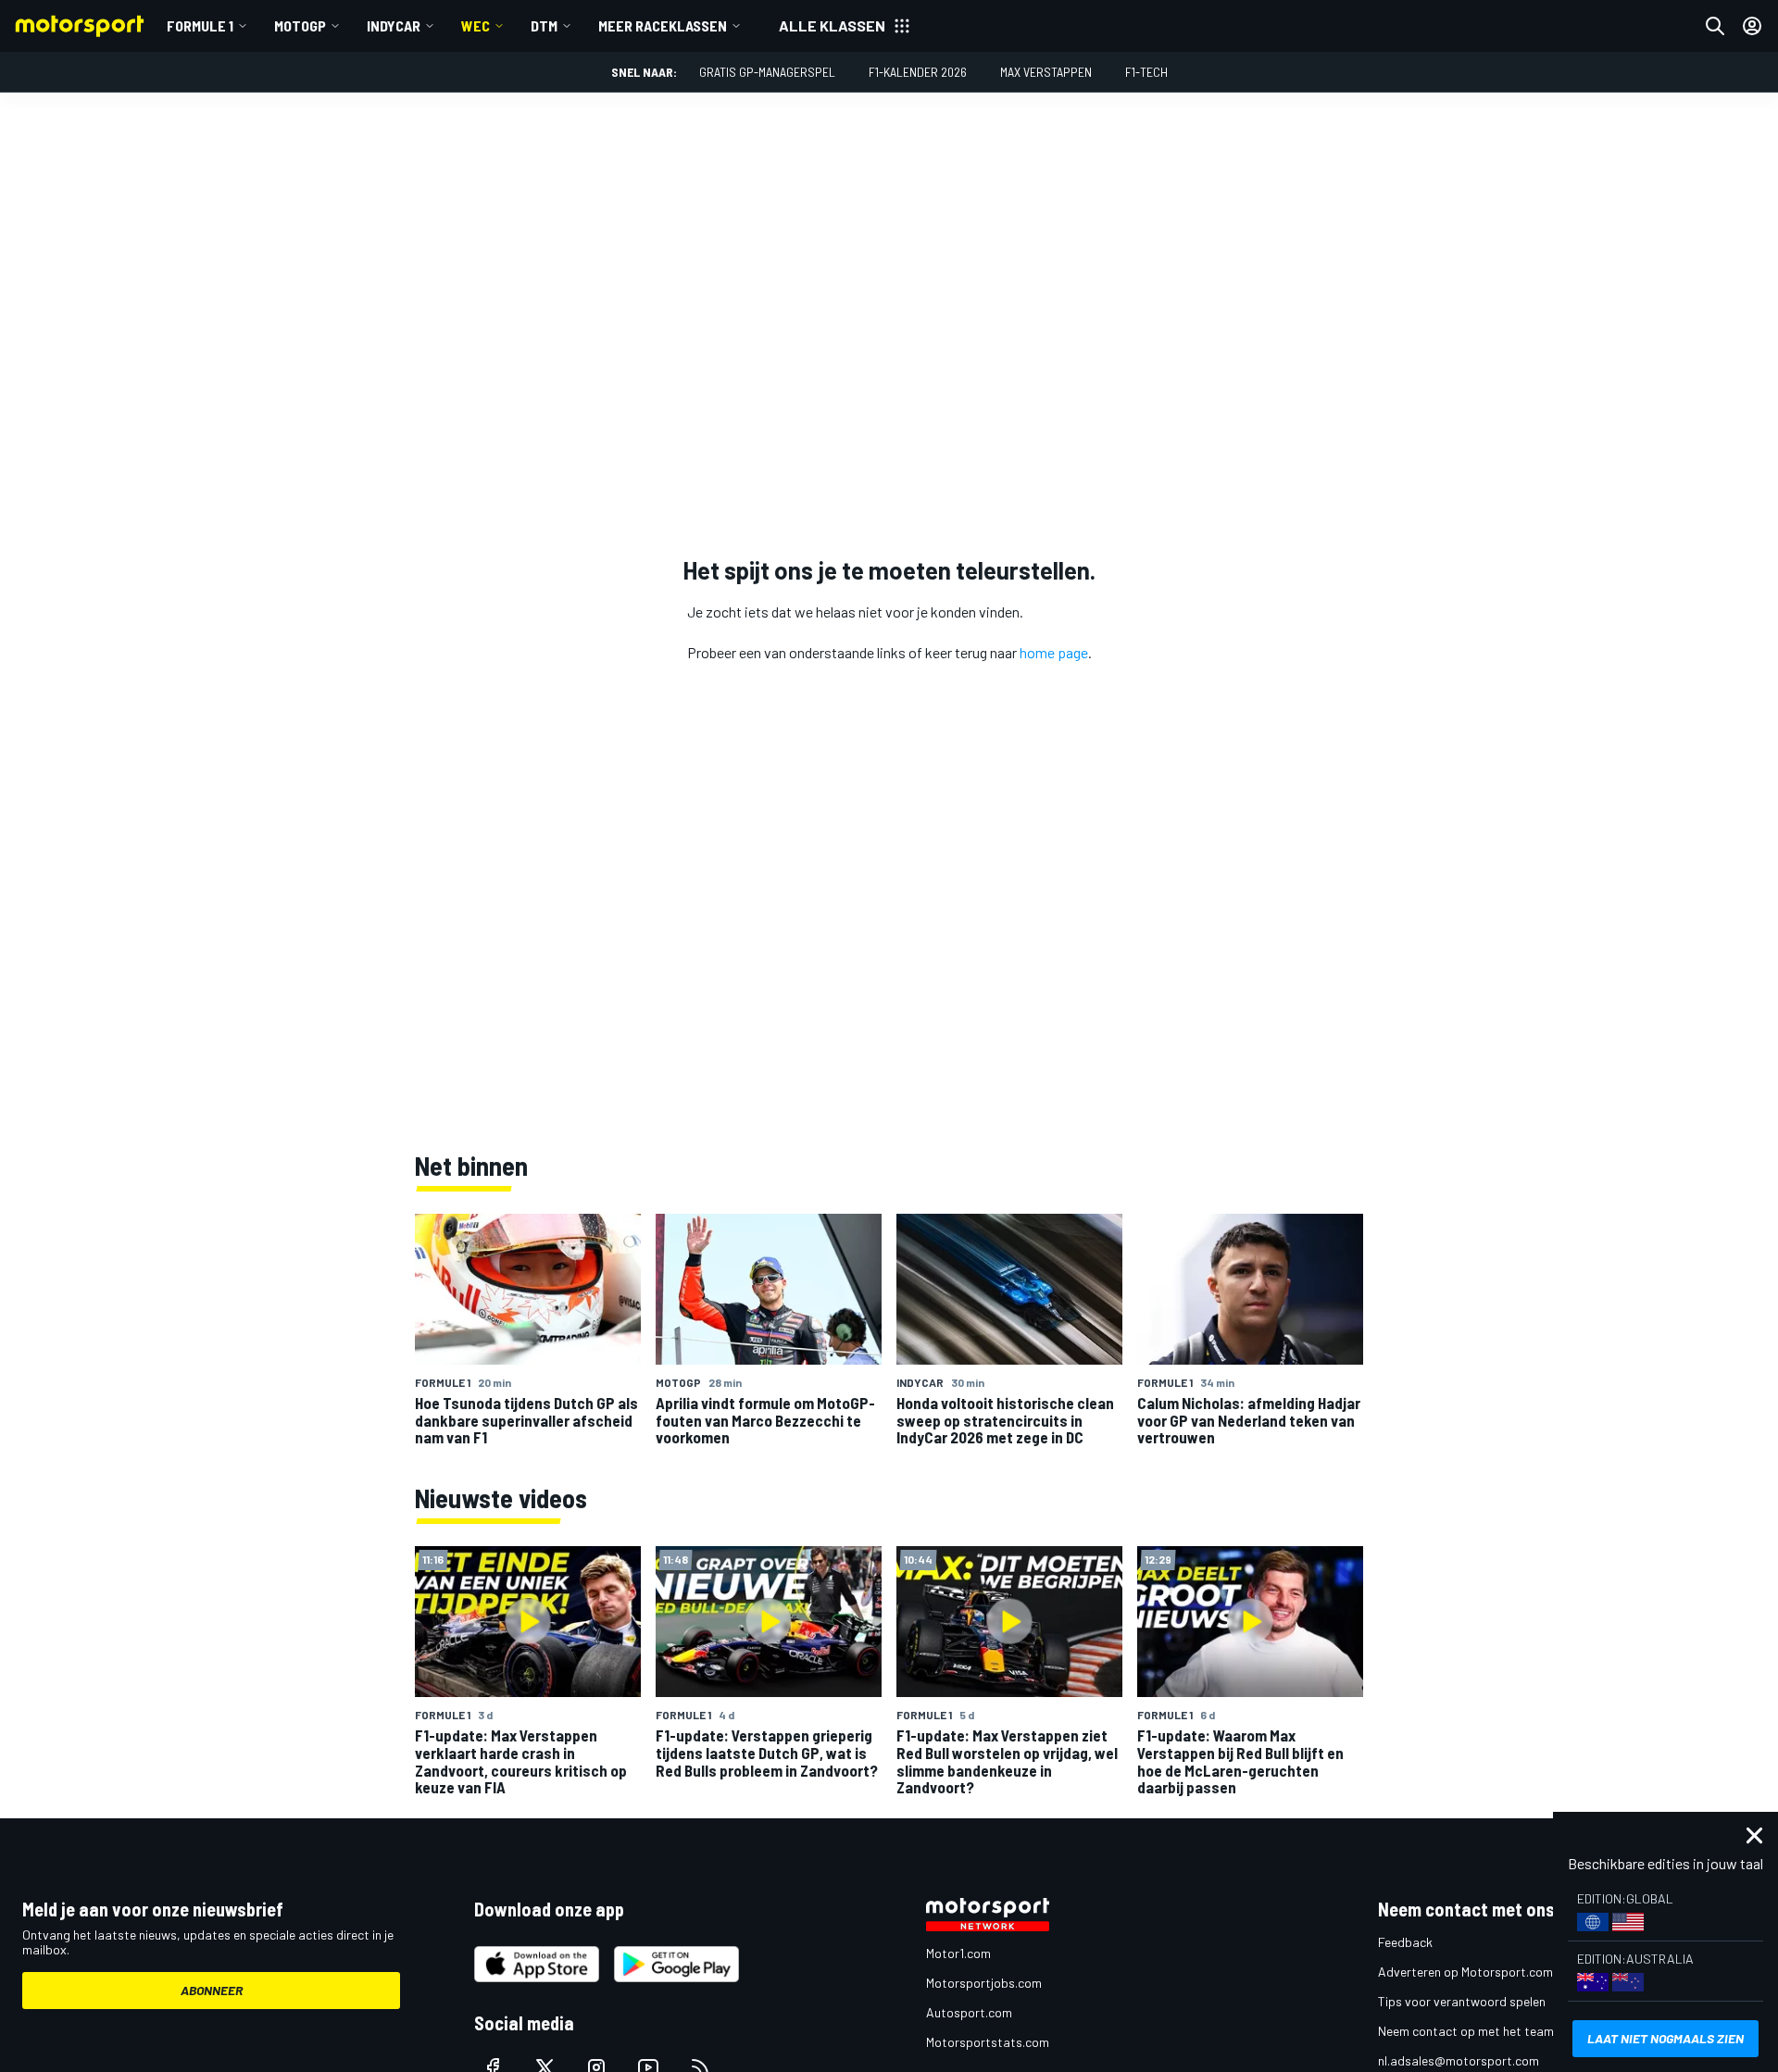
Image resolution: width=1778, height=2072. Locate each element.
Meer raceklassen (663, 25)
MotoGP (300, 25)
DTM (544, 25)
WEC (476, 25)
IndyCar (394, 25)
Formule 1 (200, 25)
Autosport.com (969, 2012)
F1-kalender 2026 (918, 72)
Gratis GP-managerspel (767, 72)
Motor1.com (958, 1953)
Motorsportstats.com (988, 2042)
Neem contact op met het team (1466, 2031)
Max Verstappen (1046, 72)
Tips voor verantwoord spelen (1462, 2001)
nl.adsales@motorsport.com (1459, 2060)
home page (1054, 652)
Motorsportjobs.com (984, 1983)
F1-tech (1146, 72)
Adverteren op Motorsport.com (1465, 1972)
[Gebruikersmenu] (1752, 26)
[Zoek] (1715, 26)
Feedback (1405, 1942)
